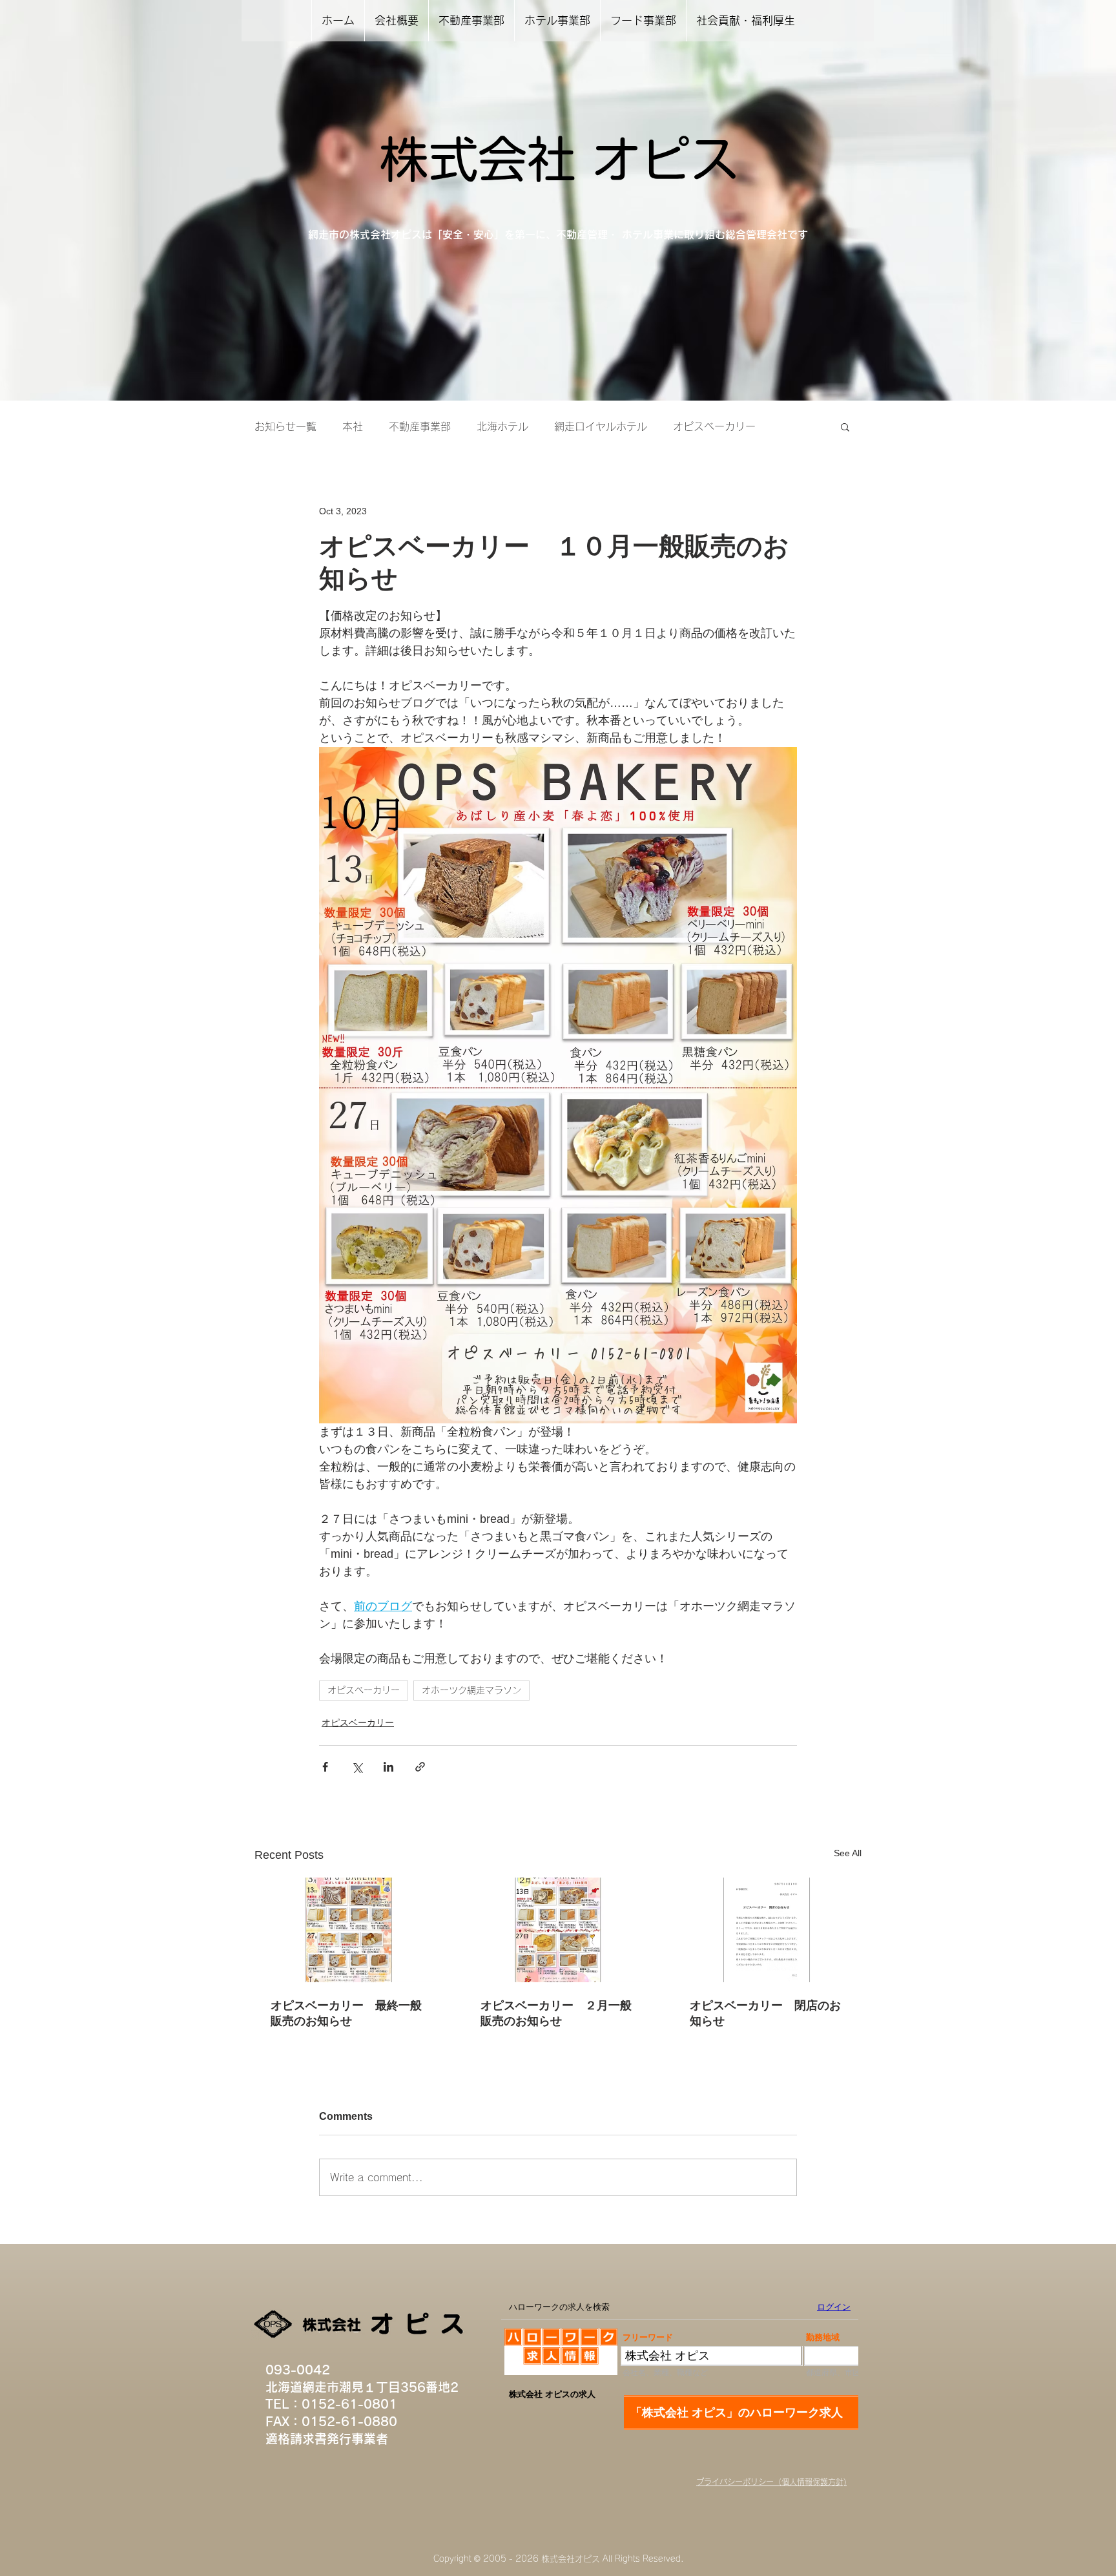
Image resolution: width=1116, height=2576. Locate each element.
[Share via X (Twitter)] (357, 1767)
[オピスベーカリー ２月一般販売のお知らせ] (558, 1930)
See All (848, 1853)
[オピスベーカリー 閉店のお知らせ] (768, 1930)
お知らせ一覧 (285, 426)
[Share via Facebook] (325, 1767)
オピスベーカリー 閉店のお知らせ (765, 2013)
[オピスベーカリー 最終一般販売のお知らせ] (348, 1930)
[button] (845, 426)
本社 (353, 426)
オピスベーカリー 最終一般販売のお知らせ (346, 2013)
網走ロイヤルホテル (601, 426)
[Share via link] (420, 1767)
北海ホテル (502, 426)
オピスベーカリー (714, 426)
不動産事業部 (420, 426)
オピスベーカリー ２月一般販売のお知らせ (556, 2013)
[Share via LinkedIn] (388, 1767)
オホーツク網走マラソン (471, 1690)
